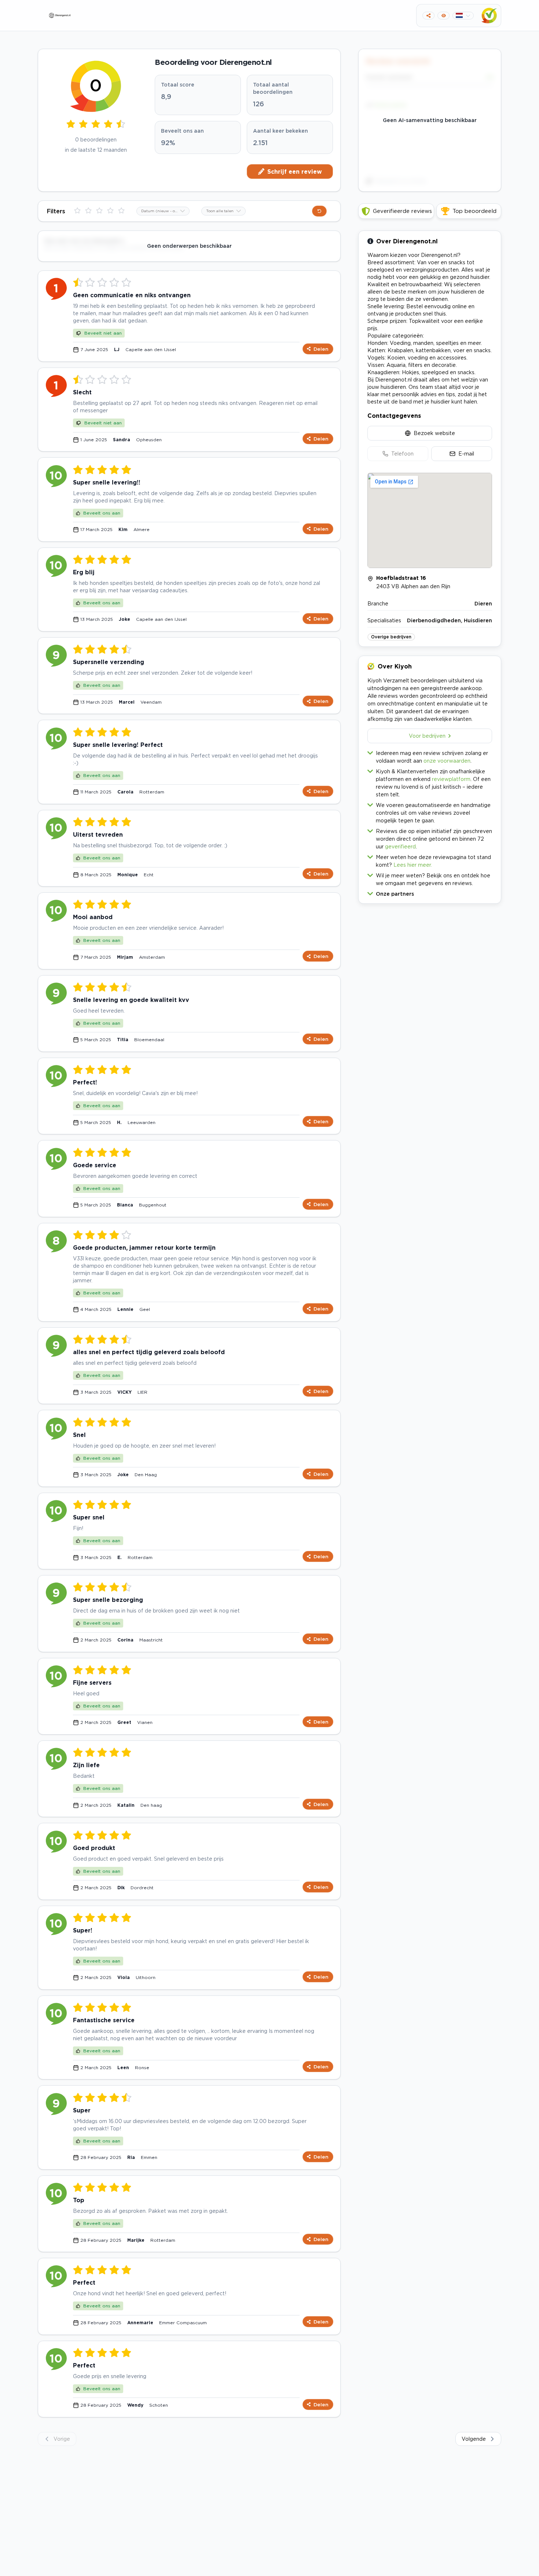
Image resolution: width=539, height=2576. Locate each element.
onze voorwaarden (447, 761)
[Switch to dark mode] (443, 16)
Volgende (474, 2439)
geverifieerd (400, 846)
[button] (430, 892)
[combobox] (163, 211)
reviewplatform (451, 779)
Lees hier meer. (413, 865)
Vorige (62, 2439)
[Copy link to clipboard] (428, 16)
